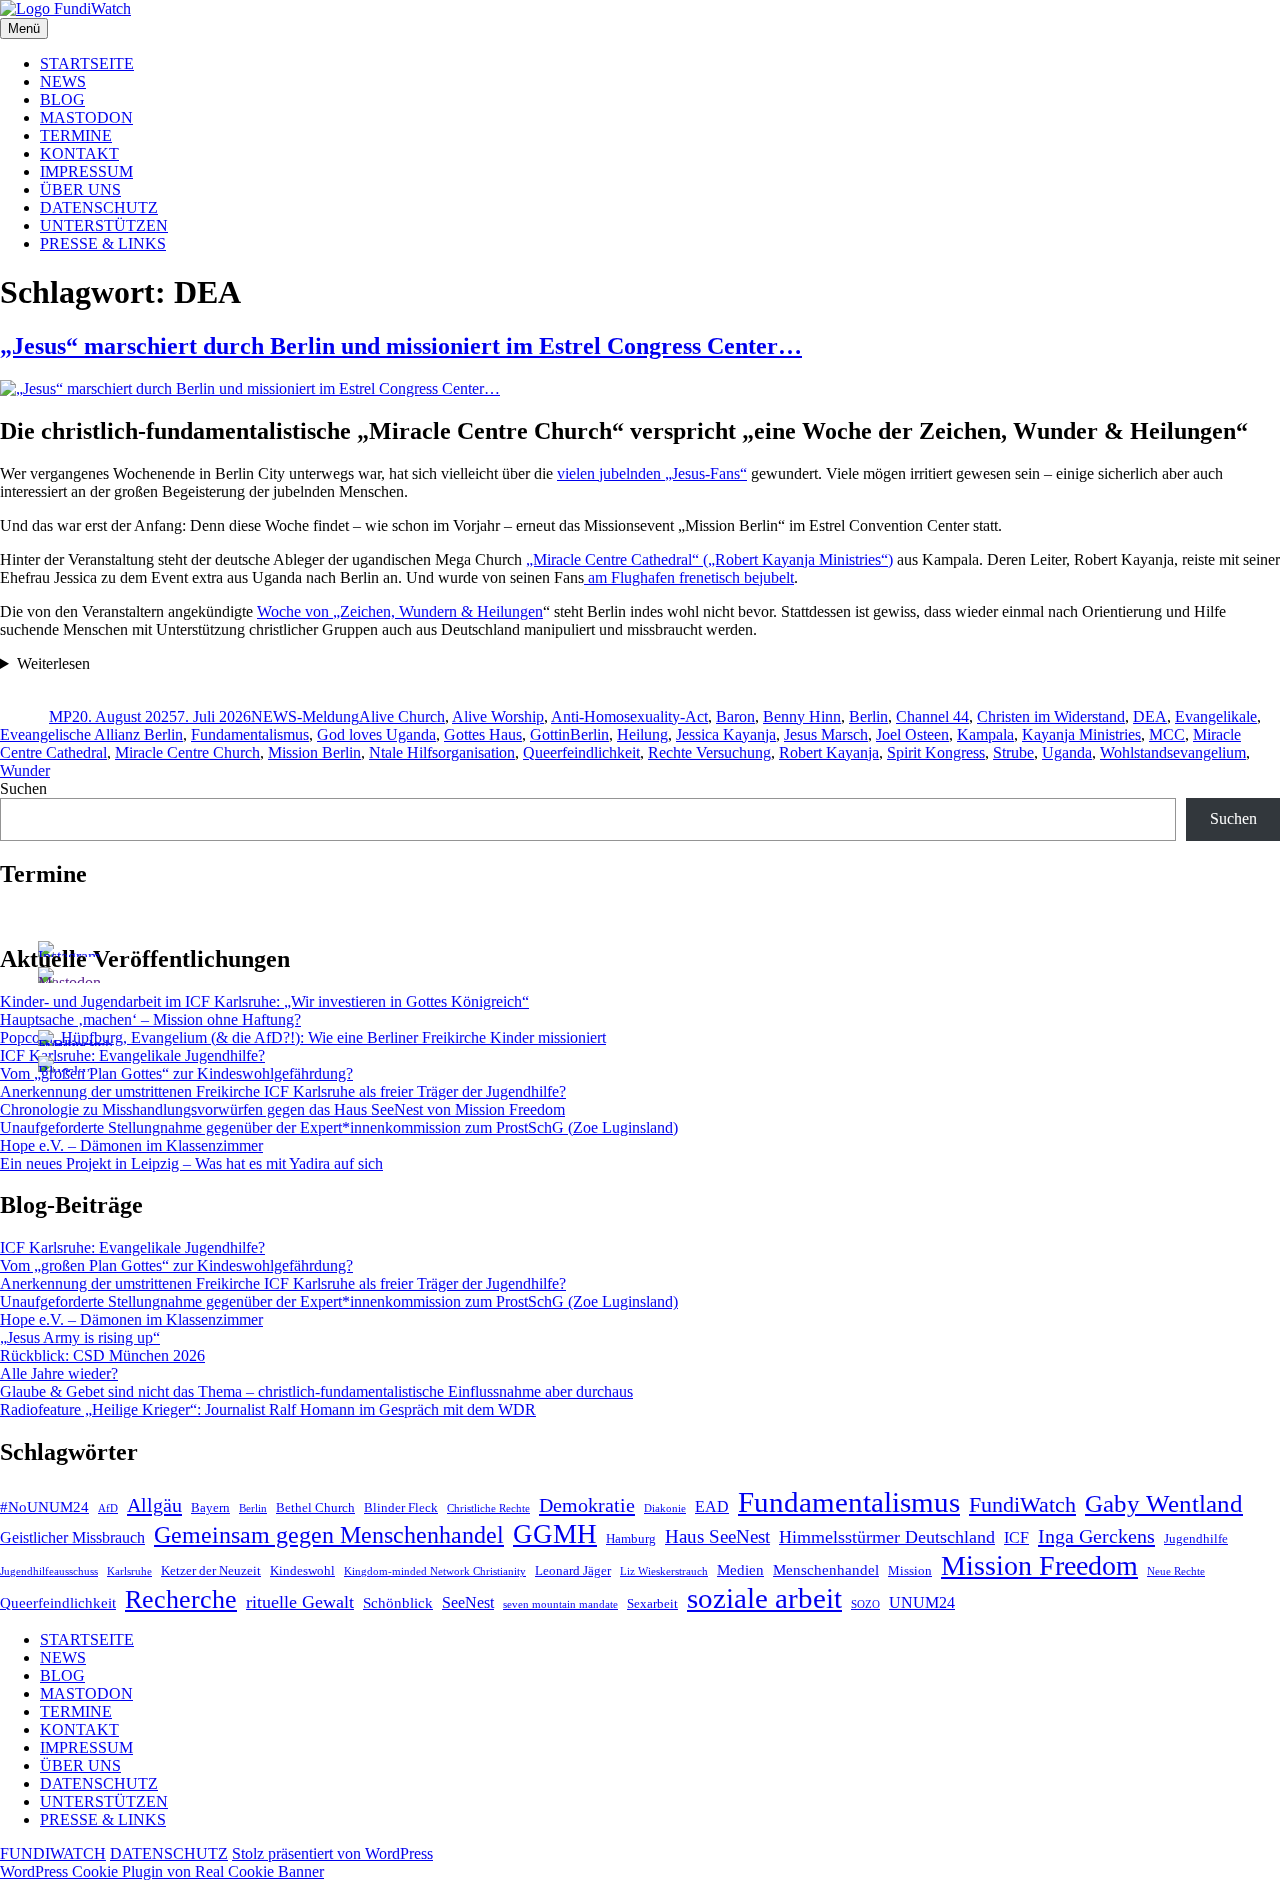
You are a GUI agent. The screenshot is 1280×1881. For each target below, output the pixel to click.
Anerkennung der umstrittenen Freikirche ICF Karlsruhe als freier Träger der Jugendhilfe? (283, 1091)
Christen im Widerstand (1051, 716)
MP (60, 716)
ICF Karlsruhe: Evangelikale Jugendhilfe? (132, 1055)
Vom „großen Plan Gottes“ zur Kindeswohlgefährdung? (176, 1073)
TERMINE (76, 135)
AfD (108, 1508)
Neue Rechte (1176, 1571)
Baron (735, 716)
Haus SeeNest (717, 1536)
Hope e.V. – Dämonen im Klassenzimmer (131, 1145)
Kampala (985, 734)
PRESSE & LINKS (103, 243)
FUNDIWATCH (53, 1853)
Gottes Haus (483, 734)
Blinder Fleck (401, 1507)
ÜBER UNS (80, 189)
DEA (1150, 716)
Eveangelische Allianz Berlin (91, 734)
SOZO (865, 1604)
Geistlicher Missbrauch (72, 1537)
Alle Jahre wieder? (59, 1373)
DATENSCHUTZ (99, 207)
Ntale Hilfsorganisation (442, 752)
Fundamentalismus (250, 734)
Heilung (642, 734)
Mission (910, 1570)
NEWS (63, 81)
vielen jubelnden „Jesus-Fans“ (652, 473)
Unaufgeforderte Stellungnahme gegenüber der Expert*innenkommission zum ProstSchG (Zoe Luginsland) (339, 1127)
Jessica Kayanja (726, 734)
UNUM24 (922, 1602)
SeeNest (468, 1602)
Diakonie (665, 1508)
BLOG (62, 99)
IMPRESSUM (86, 171)
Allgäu (154, 1505)
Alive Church (402, 716)
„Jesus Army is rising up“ (80, 1337)
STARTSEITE (87, 63)
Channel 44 (932, 716)
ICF (1016, 1537)
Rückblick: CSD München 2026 (102, 1355)
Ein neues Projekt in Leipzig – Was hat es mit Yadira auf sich (191, 1163)
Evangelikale (1216, 716)
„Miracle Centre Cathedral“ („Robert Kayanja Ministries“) (709, 559)
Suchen (23, 788)
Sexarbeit (652, 1603)
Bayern (210, 1507)
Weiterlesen (53, 663)
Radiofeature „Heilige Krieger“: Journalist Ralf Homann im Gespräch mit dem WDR (268, 1409)
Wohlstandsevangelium (1173, 752)
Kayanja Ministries (1081, 734)
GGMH (555, 1534)
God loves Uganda (376, 734)
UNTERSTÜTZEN (104, 225)
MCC (1167, 734)
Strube (1013, 752)
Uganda (1067, 752)
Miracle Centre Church (187, 752)
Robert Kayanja (829, 752)
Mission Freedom (1039, 1565)
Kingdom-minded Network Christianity (435, 1571)
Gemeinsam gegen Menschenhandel (329, 1534)
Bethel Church (315, 1507)
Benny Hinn (802, 716)
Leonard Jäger (573, 1570)
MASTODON (86, 117)
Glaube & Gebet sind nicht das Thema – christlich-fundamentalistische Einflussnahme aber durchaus (316, 1391)
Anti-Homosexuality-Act (629, 716)
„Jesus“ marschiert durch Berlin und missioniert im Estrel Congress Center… (401, 346)
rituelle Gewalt (300, 1602)
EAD (712, 1506)
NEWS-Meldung (305, 716)
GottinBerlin (569, 734)
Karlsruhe (129, 1571)
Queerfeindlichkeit (581, 752)
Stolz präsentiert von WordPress (332, 1853)
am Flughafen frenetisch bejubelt (689, 577)
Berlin (868, 716)
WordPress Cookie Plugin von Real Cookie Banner (162, 1871)
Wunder (25, 770)
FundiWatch (1022, 1504)
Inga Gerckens (1096, 1536)
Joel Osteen (912, 734)
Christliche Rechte (488, 1508)
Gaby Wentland (1164, 1503)
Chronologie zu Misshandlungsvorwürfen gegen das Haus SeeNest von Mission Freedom (282, 1109)
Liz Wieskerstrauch (664, 1571)
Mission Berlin (314, 752)
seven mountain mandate (560, 1604)
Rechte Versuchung (709, 752)
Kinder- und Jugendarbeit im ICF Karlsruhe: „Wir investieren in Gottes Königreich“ (264, 1001)
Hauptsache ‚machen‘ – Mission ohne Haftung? (150, 1019)
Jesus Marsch (826, 734)
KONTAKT (79, 153)
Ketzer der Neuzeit (211, 1570)
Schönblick (398, 1603)
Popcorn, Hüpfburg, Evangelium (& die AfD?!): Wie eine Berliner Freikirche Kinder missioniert (303, 1037)
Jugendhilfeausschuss (49, 1571)
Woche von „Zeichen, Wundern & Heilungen (400, 611)
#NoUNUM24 (44, 1507)
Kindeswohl (302, 1570)
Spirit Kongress (936, 752)
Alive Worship (498, 716)
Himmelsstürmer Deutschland (887, 1537)
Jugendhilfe (1196, 1538)
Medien (740, 1570)
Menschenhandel (826, 1570)
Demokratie (587, 1505)
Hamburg (631, 1538)
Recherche (181, 1599)
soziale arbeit (764, 1598)
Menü (24, 28)
